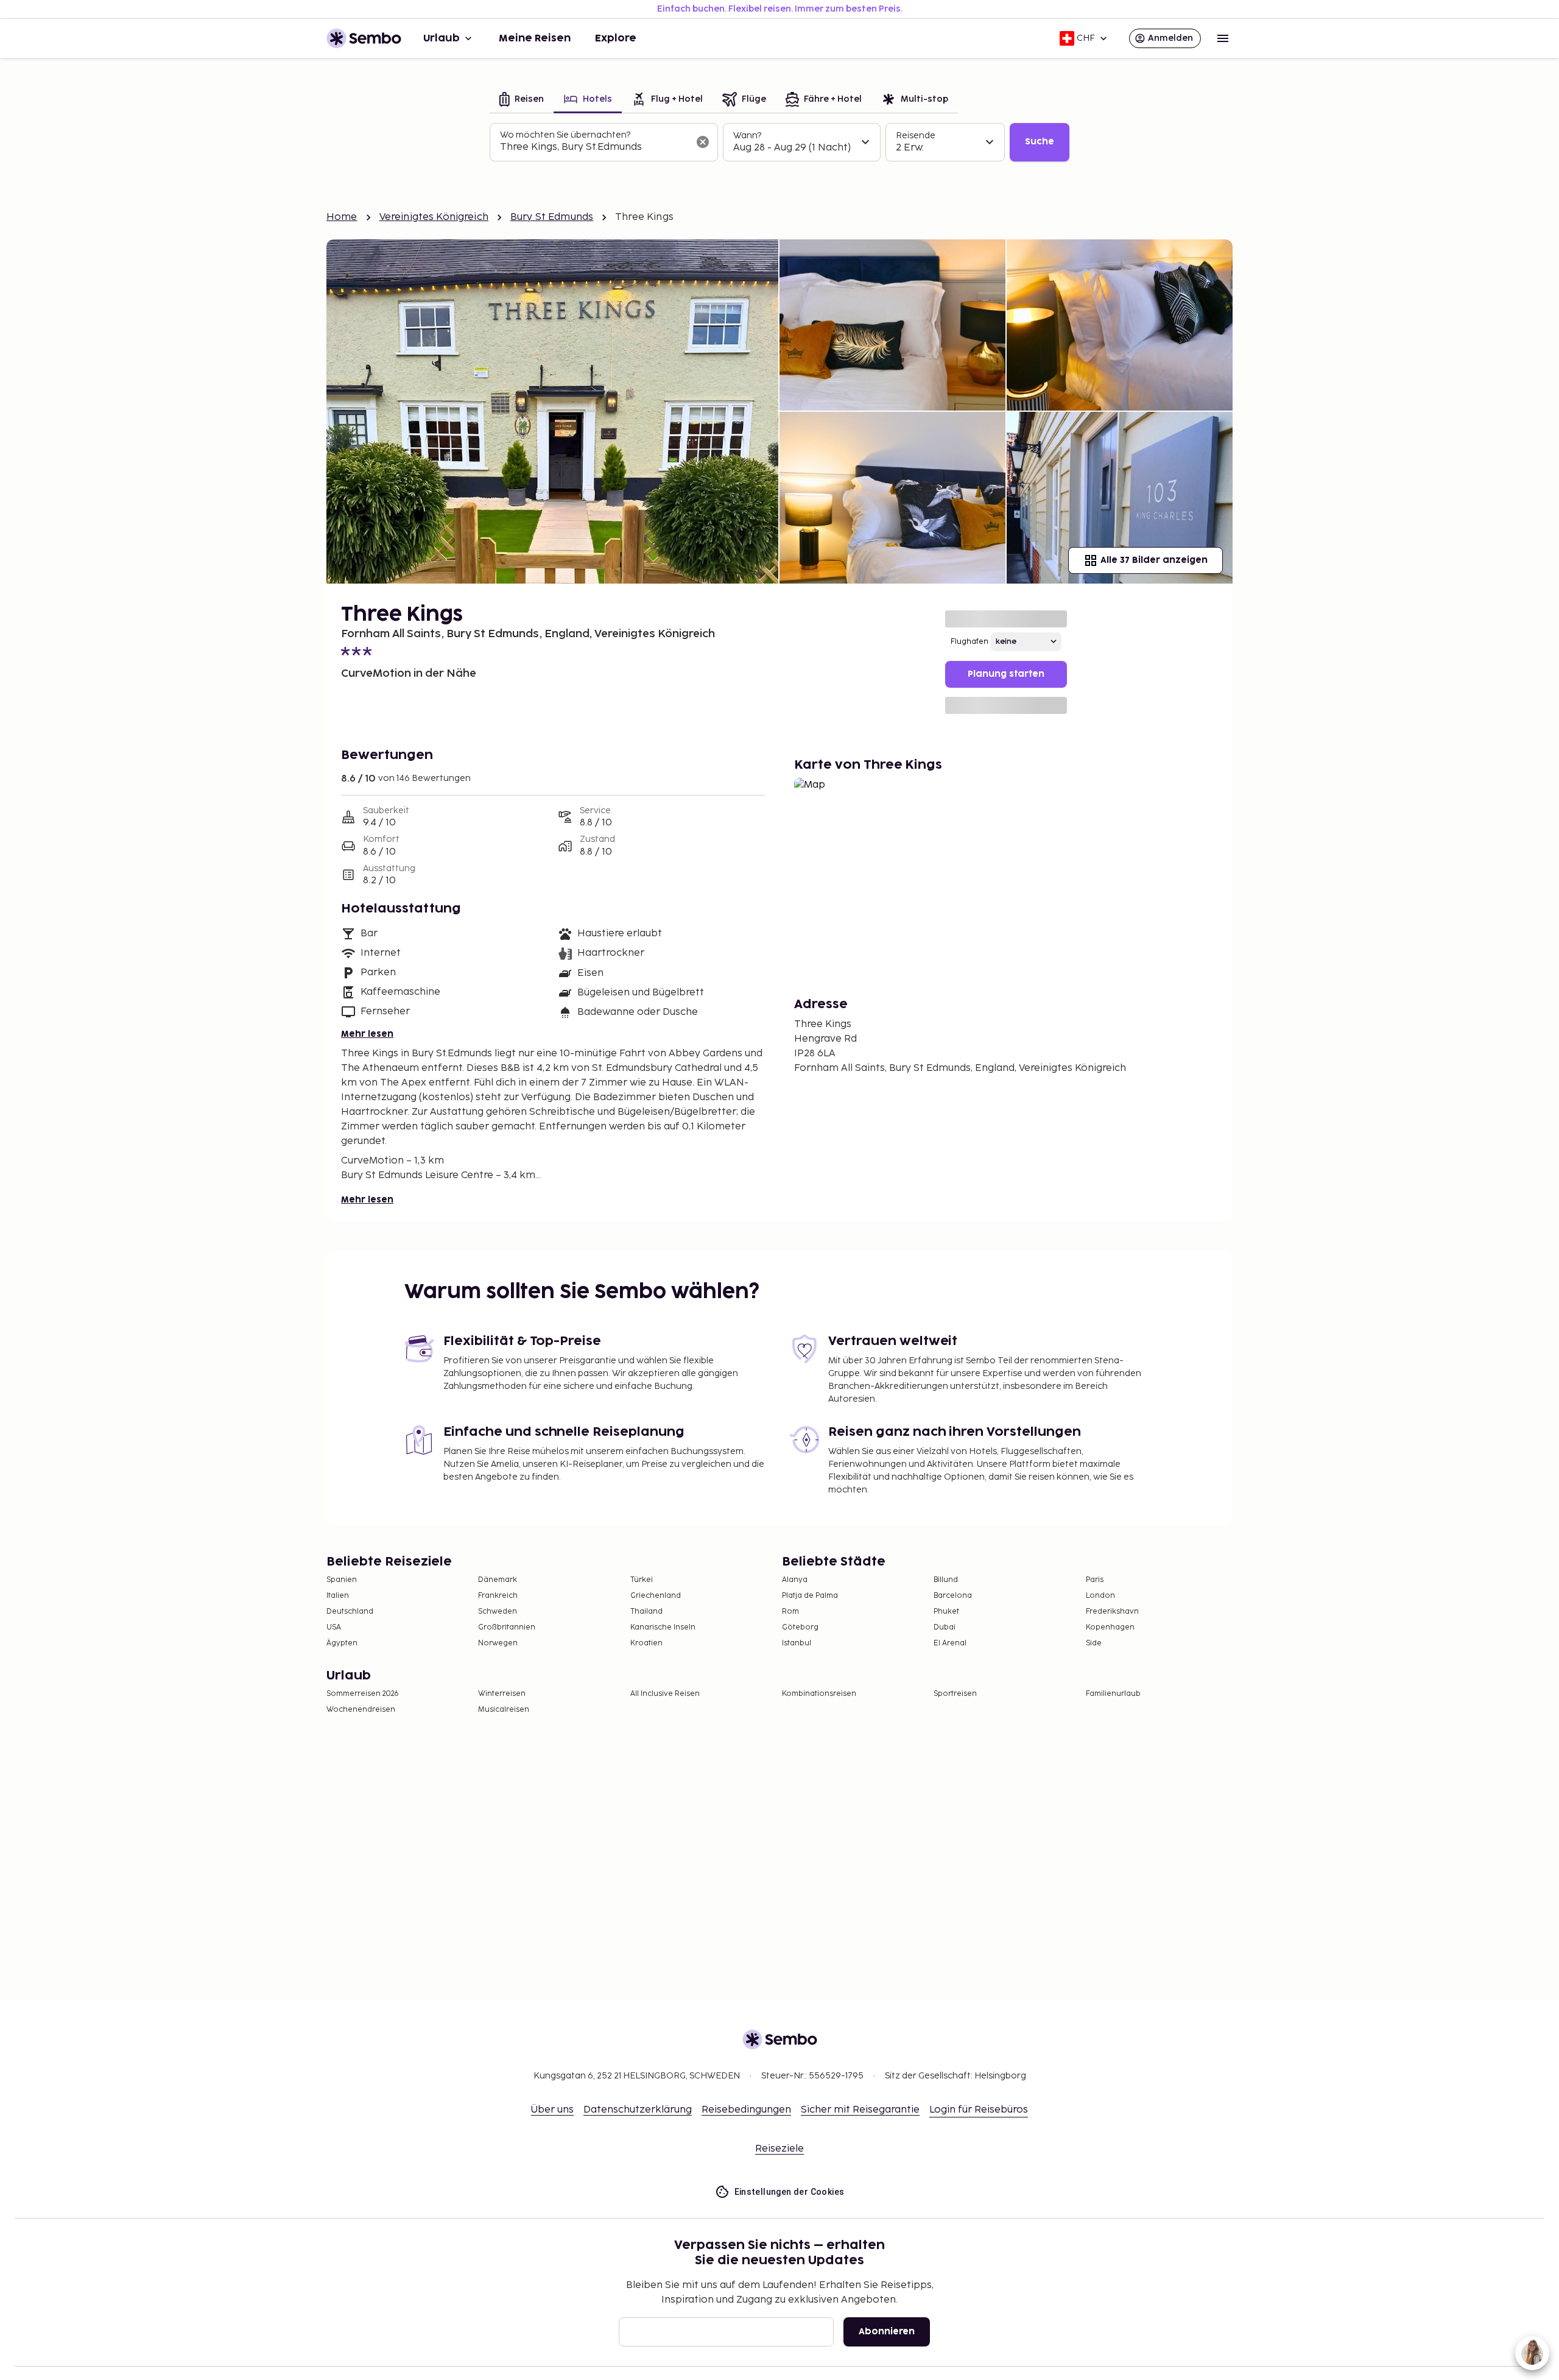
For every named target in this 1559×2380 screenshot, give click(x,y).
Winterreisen (502, 1694)
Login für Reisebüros (979, 2110)
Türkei (642, 1580)
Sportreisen (955, 1694)
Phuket (946, 1612)
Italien (338, 1596)
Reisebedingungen (746, 2110)
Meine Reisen (535, 38)
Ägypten (342, 1643)
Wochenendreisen (361, 1710)
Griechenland (656, 1596)
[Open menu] (1223, 38)
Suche (1040, 142)
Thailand (646, 1612)
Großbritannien (507, 1627)
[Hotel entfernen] (703, 142)
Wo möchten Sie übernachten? (565, 135)
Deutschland (350, 1612)
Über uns (552, 2110)
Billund (946, 1580)
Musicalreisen (504, 1710)
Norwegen (498, 1643)
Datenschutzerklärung (638, 2110)
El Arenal (950, 1643)
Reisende (916, 136)
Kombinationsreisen (819, 1694)
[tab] (522, 100)
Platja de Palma (810, 1596)
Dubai (945, 1627)
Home (342, 217)
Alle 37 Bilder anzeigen (1154, 560)
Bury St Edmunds (552, 217)
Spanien (342, 1580)
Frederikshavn (1112, 1612)
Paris (1095, 1580)
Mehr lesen (367, 1034)
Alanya (795, 1580)
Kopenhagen (1110, 1627)
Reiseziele (779, 2149)
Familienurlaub (1113, 1694)
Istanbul (797, 1643)
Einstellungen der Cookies (790, 2192)
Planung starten (1006, 674)
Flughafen (970, 642)
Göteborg (800, 1627)
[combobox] (594, 147)
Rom (790, 1612)
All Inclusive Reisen (665, 1694)
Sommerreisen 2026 (363, 1694)
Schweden (498, 1612)
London (1100, 1596)
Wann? (747, 136)
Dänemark (498, 1580)
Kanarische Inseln (663, 1627)
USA (334, 1627)
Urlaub (442, 38)
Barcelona (953, 1596)
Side (1094, 1643)
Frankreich (498, 1596)
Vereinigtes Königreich (434, 217)
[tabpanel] (779, 143)
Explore (616, 38)
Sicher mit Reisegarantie (860, 2110)
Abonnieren (887, 2332)
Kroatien (646, 1643)
